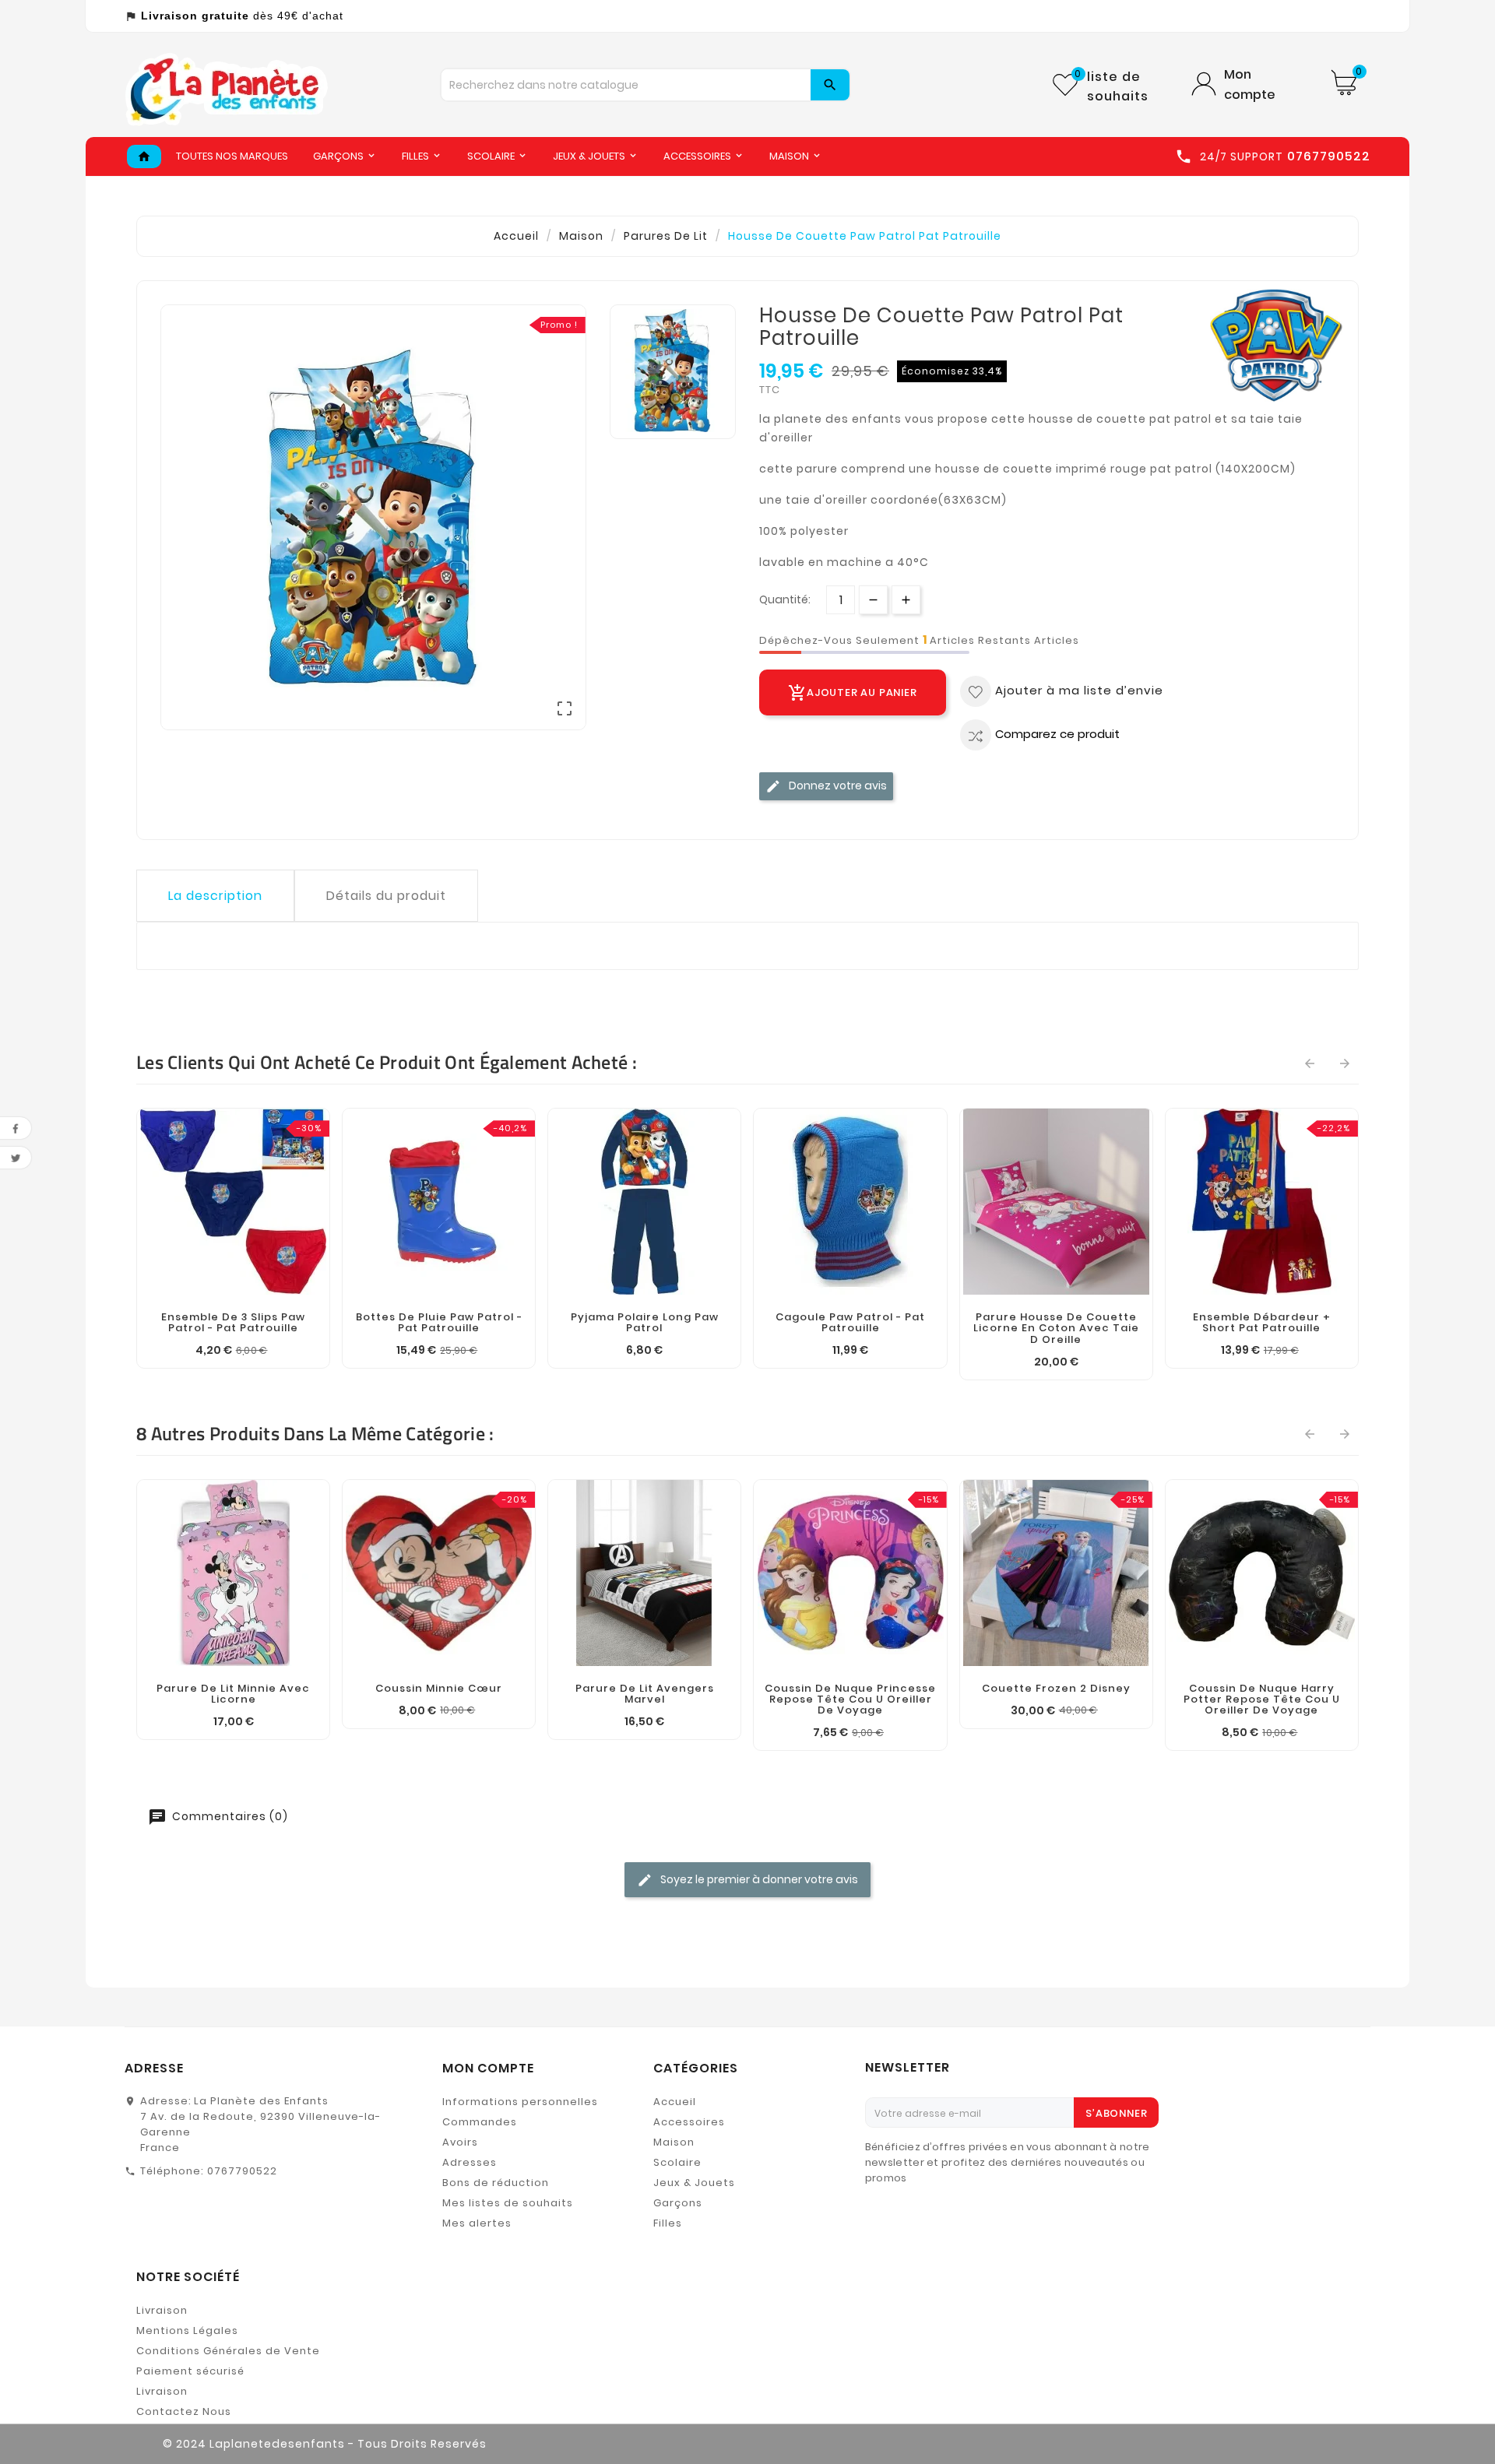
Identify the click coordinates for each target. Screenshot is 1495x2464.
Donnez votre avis (837, 786)
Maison (674, 2142)
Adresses (470, 2162)
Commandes (480, 2122)
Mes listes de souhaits (508, 2203)
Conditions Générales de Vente (228, 2351)
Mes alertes (477, 2223)
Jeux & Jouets (694, 2183)
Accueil (675, 2102)
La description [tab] (215, 896)
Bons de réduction (496, 2183)
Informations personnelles (520, 2102)
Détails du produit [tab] (386, 896)
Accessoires (689, 2122)
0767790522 (242, 2171)
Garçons (678, 2203)
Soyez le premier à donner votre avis (758, 1879)
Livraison (162, 2310)
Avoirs (460, 2142)
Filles (668, 2223)
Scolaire (677, 2162)
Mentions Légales (187, 2330)
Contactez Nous (184, 2411)
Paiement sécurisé (190, 2371)
